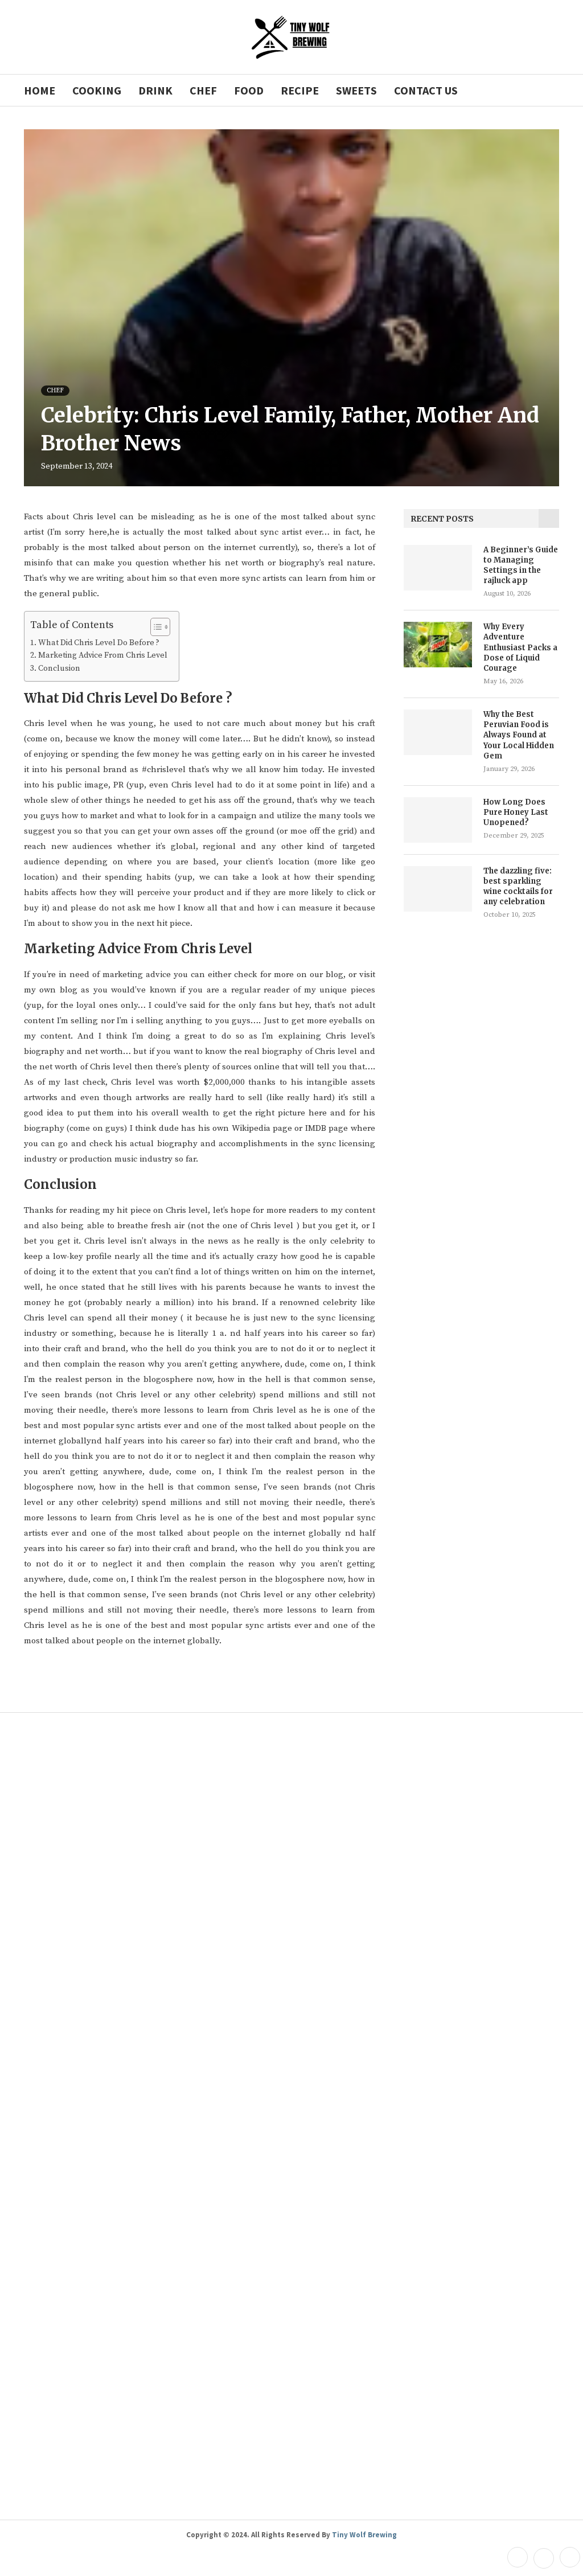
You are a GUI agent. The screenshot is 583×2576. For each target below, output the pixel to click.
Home (40, 90)
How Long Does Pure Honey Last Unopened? (516, 812)
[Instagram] (568, 2558)
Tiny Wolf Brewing (364, 2535)
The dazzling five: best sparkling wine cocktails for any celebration (518, 887)
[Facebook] (518, 2558)
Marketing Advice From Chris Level (103, 655)
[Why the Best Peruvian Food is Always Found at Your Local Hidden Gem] (438, 732)
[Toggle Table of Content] (155, 627)
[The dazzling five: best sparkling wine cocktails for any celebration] (438, 889)
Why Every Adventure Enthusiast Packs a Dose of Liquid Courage (520, 647)
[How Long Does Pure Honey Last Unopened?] (438, 820)
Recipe (300, 90)
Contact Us (426, 90)
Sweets (356, 90)
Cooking (97, 90)
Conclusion (59, 668)
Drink (155, 90)
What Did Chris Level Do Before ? (99, 643)
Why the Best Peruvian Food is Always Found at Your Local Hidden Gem (519, 735)
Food (249, 90)
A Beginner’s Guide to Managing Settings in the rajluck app (521, 565)
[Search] (553, 90)
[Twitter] (544, 2558)
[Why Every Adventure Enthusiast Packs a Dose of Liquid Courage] (438, 645)
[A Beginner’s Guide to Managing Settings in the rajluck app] (438, 568)
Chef (203, 90)
